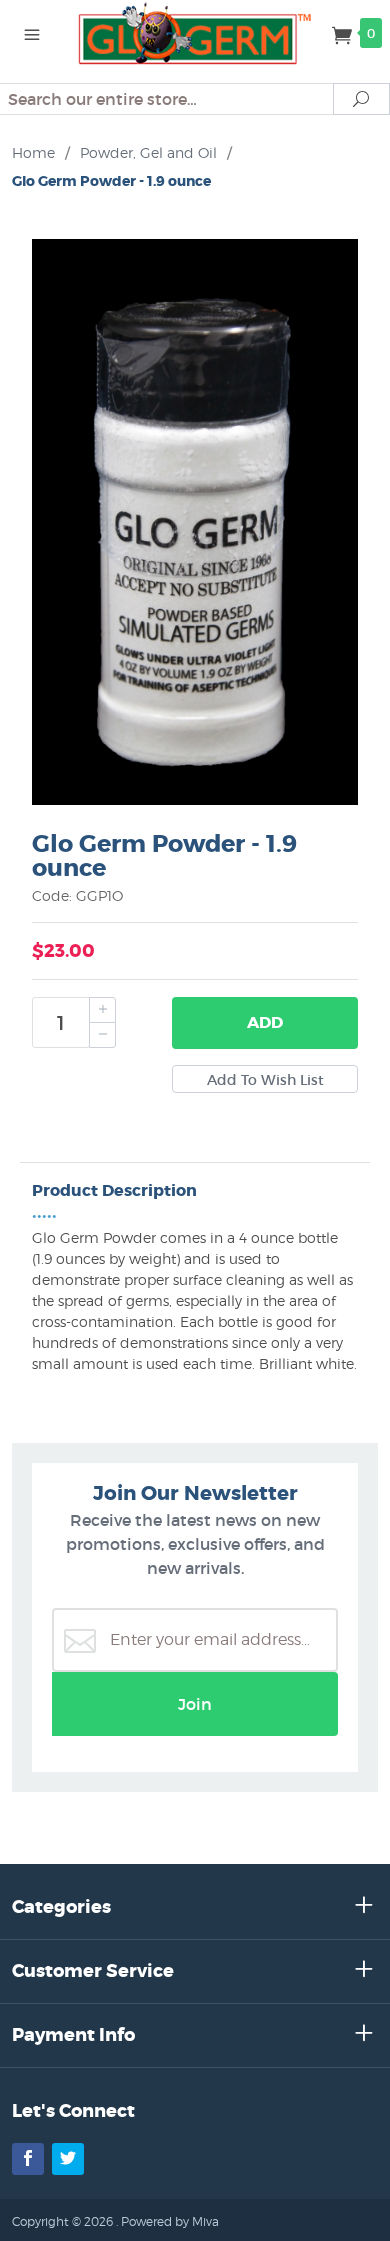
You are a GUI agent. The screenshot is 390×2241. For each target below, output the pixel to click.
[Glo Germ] (195, 32)
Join (195, 1704)
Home (33, 152)
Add (265, 1022)
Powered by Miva (170, 2221)
